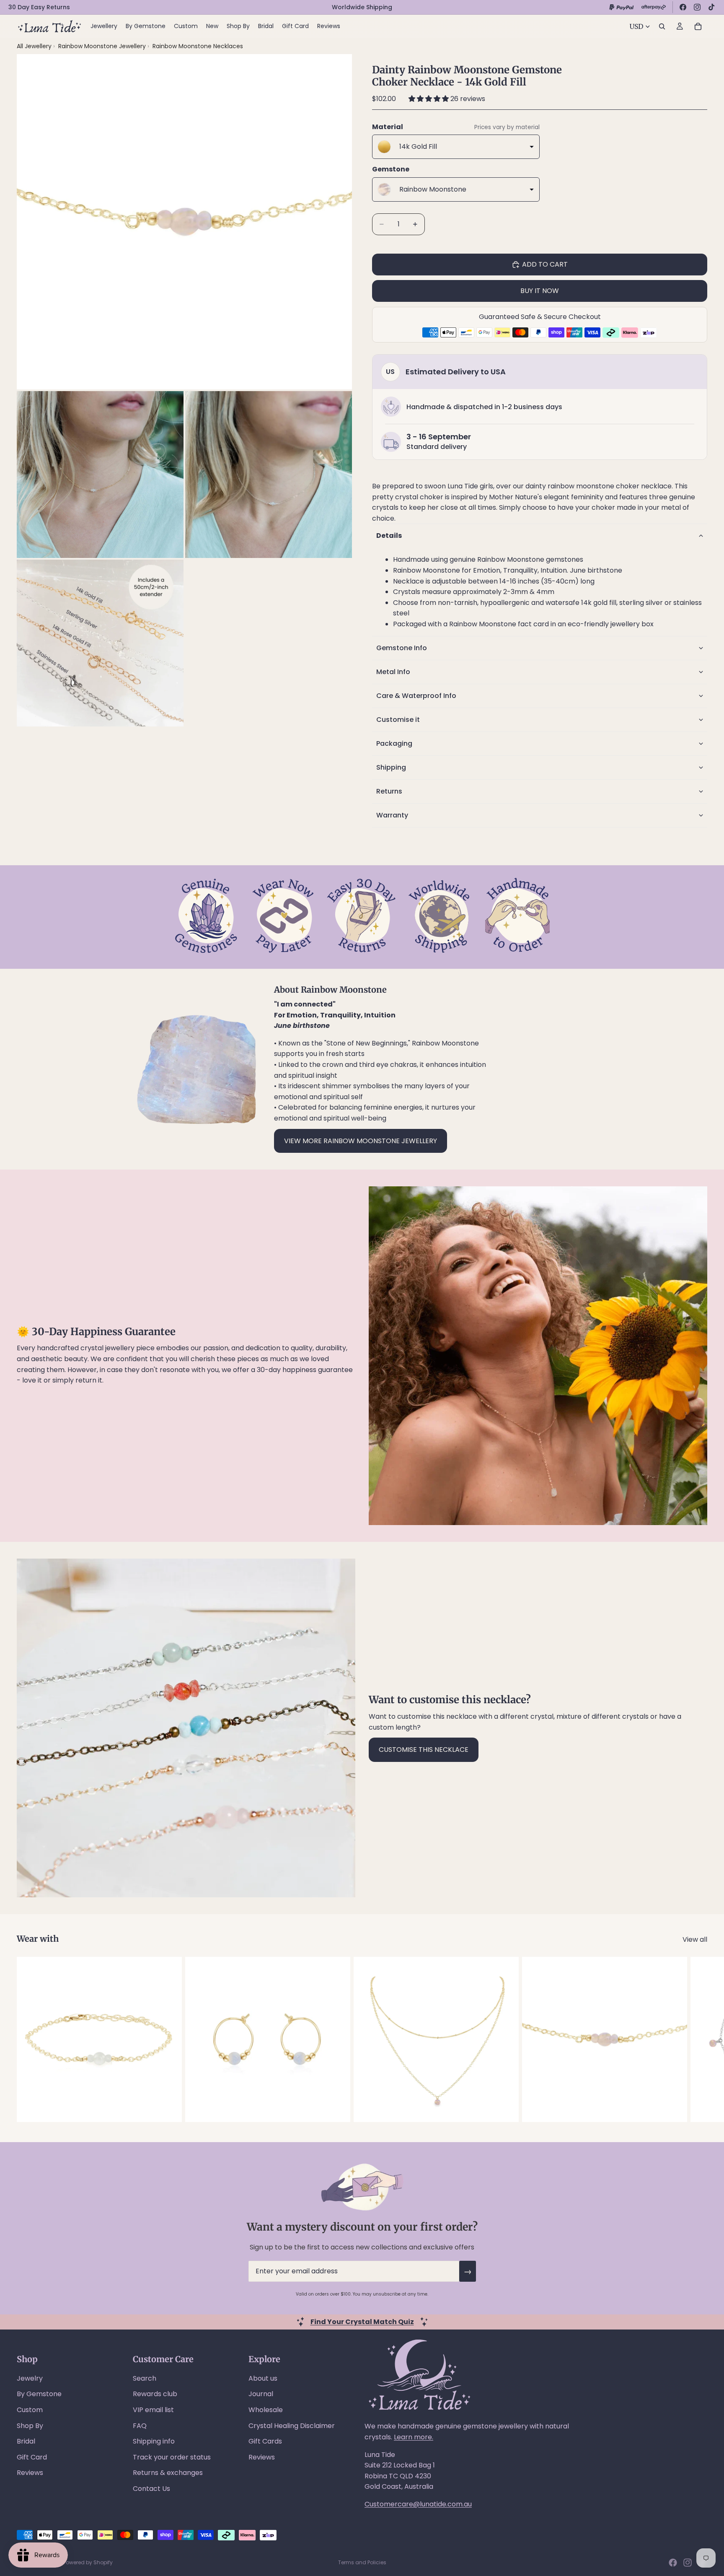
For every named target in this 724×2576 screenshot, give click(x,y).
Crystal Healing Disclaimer (292, 2426)
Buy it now (540, 291)
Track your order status (172, 2457)
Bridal (26, 2441)
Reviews (30, 2473)
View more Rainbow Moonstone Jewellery (361, 1141)
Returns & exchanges (168, 2473)
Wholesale (266, 2410)
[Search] (662, 26)
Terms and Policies (362, 2562)
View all (695, 1939)
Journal (261, 2394)
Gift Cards (265, 2441)
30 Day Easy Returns (39, 7)
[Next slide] (698, 2039)
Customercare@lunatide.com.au (418, 2504)
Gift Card (32, 2457)
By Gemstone (39, 2394)
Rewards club (155, 2394)
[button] (429, 99)
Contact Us (151, 2489)
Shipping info (154, 2441)
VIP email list (153, 2410)
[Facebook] (683, 7)
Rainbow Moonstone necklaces (198, 46)
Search (145, 2378)
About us (263, 2378)
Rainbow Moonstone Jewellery (103, 46)
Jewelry (30, 2378)
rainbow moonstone (581, 486)
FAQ (140, 2426)
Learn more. (414, 2437)
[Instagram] (697, 7)
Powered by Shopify (88, 2562)
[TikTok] (711, 7)
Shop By (30, 2426)
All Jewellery (34, 46)
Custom (30, 2410)
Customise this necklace (424, 1750)
